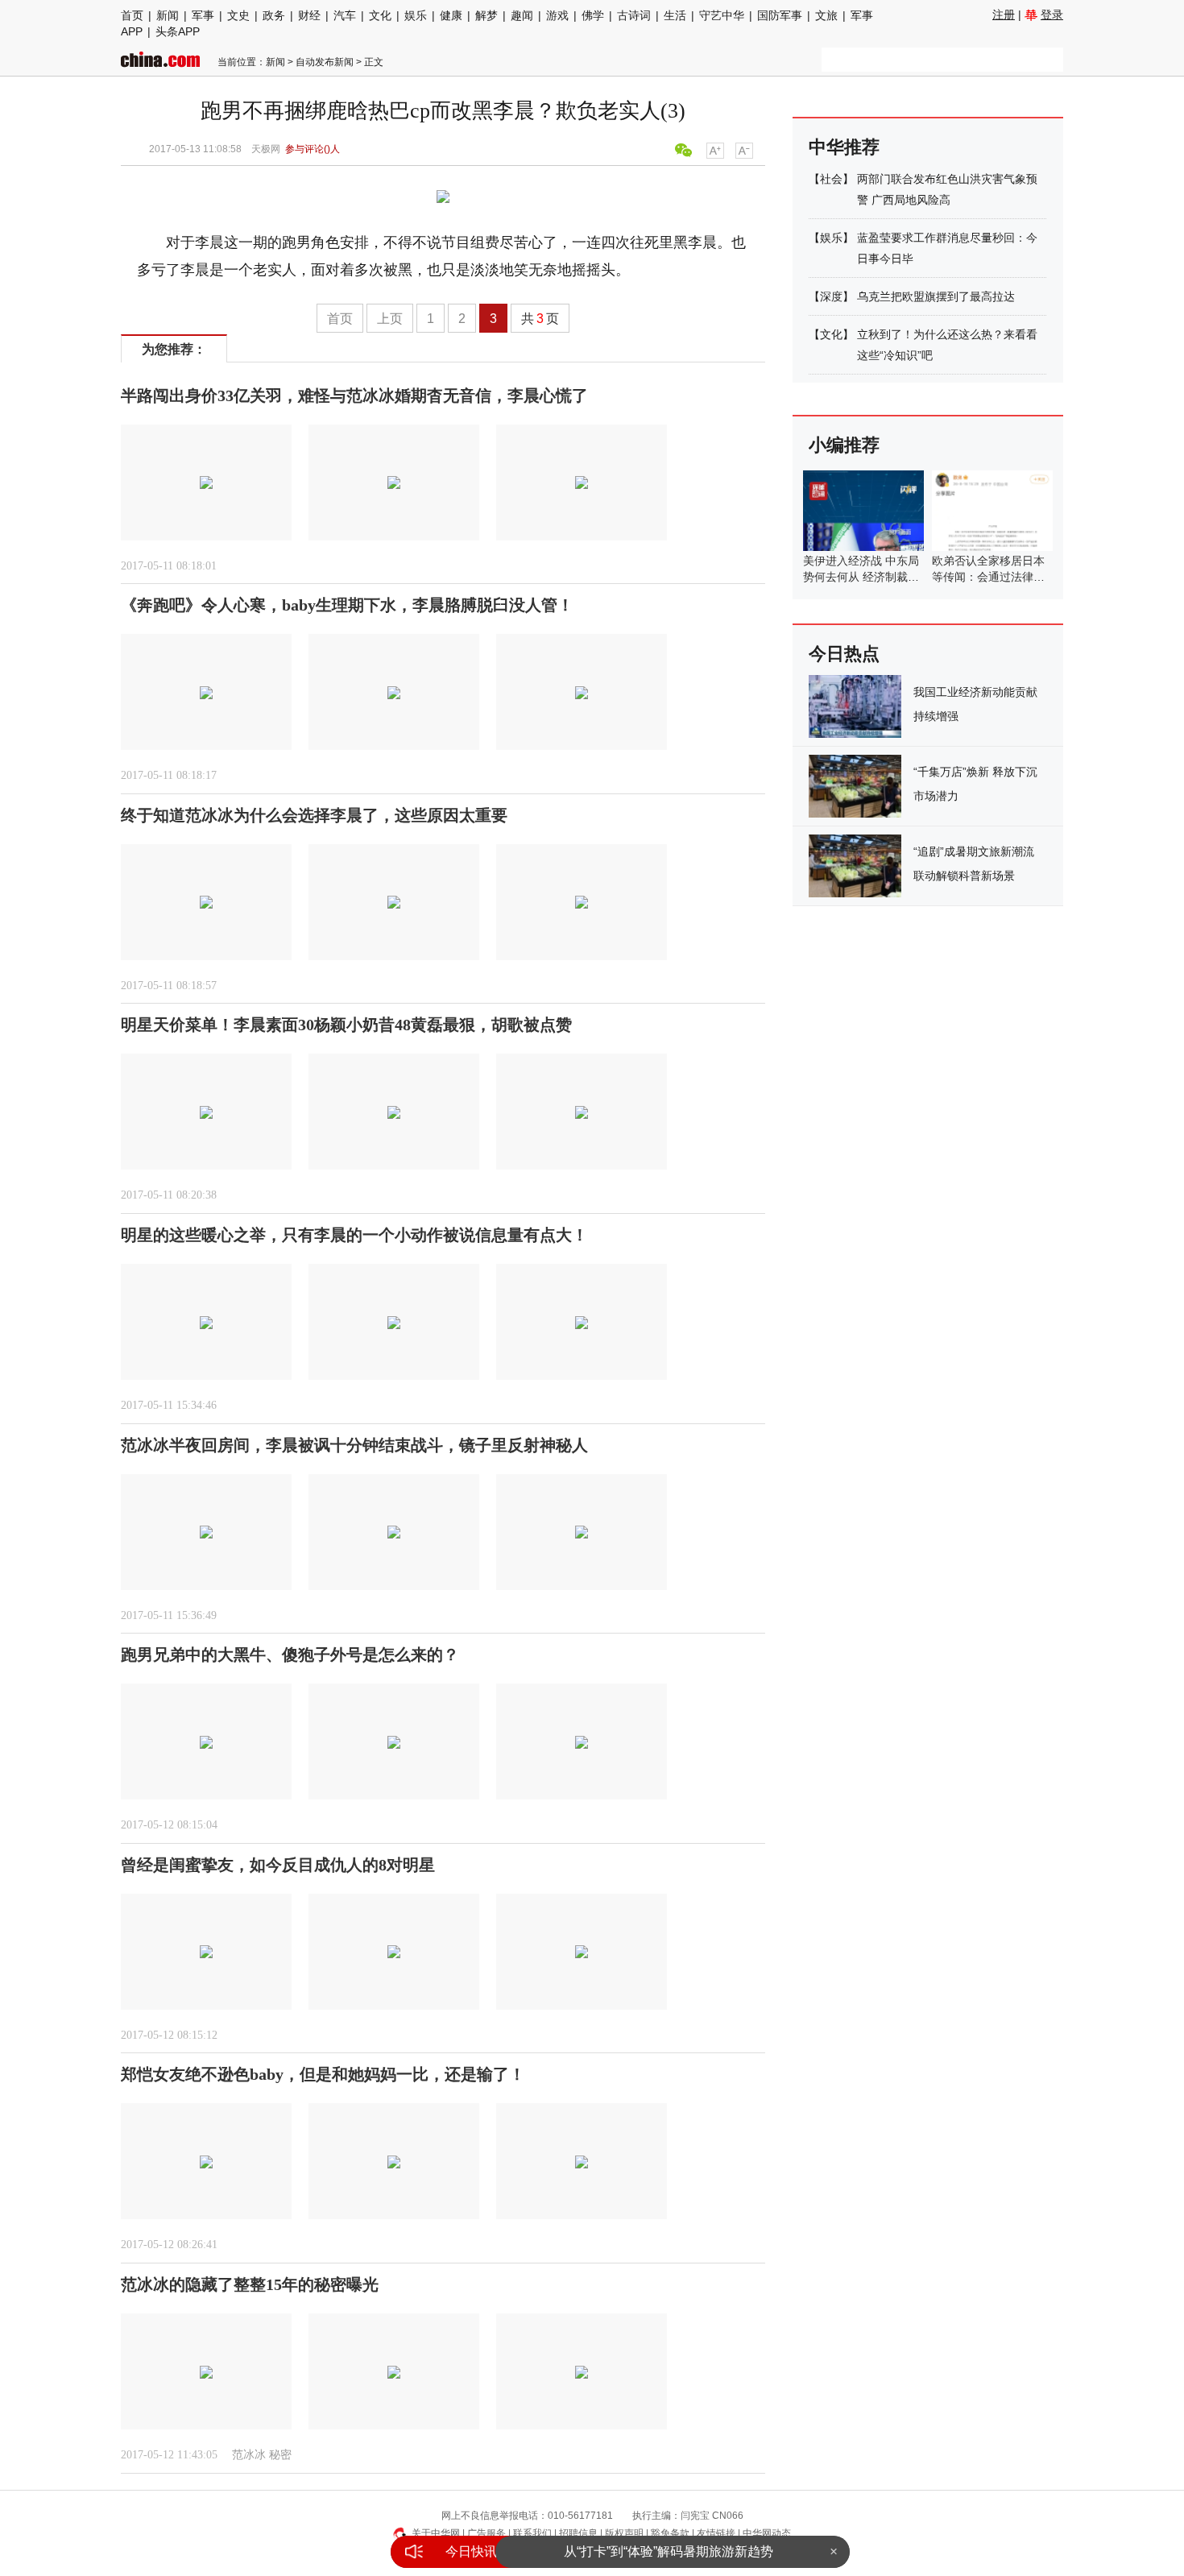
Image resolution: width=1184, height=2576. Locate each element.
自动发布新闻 (325, 62)
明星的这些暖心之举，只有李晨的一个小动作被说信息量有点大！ (354, 1235)
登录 (1052, 14)
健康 (451, 15)
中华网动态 (767, 2533)
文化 (380, 15)
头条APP (178, 31)
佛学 (593, 15)
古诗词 (634, 15)
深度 (831, 296)
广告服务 (486, 2533)
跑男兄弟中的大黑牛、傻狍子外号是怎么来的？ (290, 1655)
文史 (238, 15)
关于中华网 (436, 2533)
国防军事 (780, 15)
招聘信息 (578, 2533)
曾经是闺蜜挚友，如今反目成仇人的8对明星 (278, 1865)
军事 (203, 15)
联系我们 (532, 2533)
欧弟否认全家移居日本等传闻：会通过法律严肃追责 (988, 577)
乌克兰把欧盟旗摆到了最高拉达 (936, 296)
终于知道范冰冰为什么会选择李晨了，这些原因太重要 (314, 815)
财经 (309, 15)
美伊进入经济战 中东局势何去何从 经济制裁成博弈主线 (861, 577)
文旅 (826, 15)
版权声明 (624, 2533)
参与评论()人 (313, 149)
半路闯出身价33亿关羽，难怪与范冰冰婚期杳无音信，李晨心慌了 (354, 396)
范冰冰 (249, 2455)
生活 (675, 15)
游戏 (557, 15)
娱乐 (416, 15)
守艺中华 (722, 15)
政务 (274, 15)
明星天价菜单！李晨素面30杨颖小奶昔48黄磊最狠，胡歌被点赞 (346, 1025)
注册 (1004, 14)
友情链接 (716, 2533)
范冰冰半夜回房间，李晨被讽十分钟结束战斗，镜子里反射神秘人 (354, 1445)
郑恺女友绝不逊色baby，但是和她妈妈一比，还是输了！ (323, 2074)
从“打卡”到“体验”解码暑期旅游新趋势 (669, 2551)
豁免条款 (670, 2533)
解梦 (486, 15)
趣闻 (522, 15)
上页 (390, 319)
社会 (831, 179)
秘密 (280, 2455)
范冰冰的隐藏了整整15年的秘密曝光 (250, 2284)
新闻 (168, 15)
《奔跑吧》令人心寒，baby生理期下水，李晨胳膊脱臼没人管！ (347, 605)
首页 (132, 15)
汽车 (345, 15)
